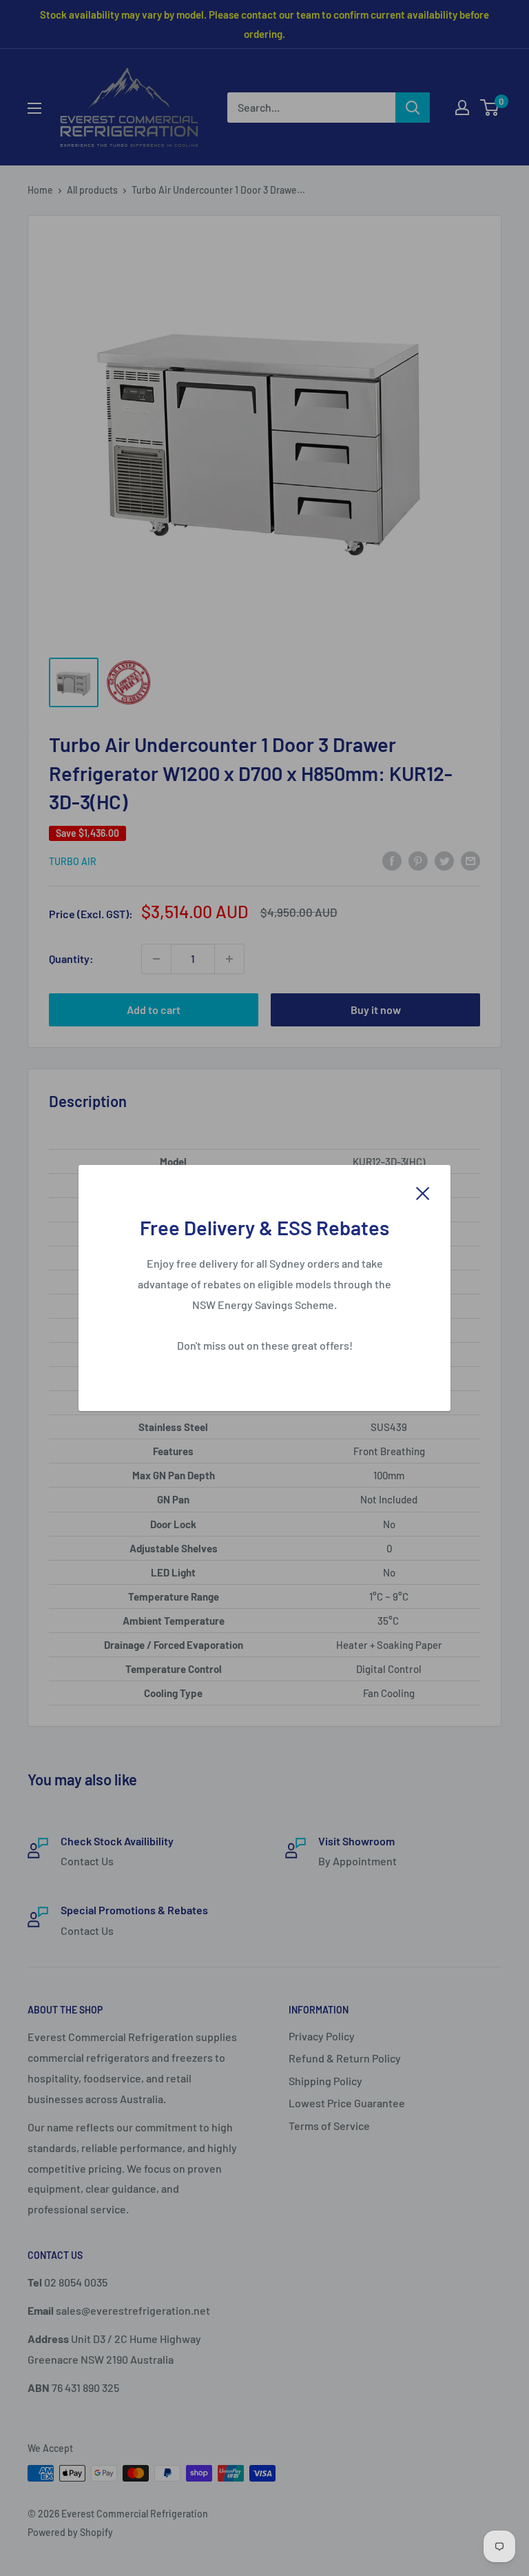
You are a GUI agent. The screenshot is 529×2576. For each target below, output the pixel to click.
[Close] (423, 1192)
